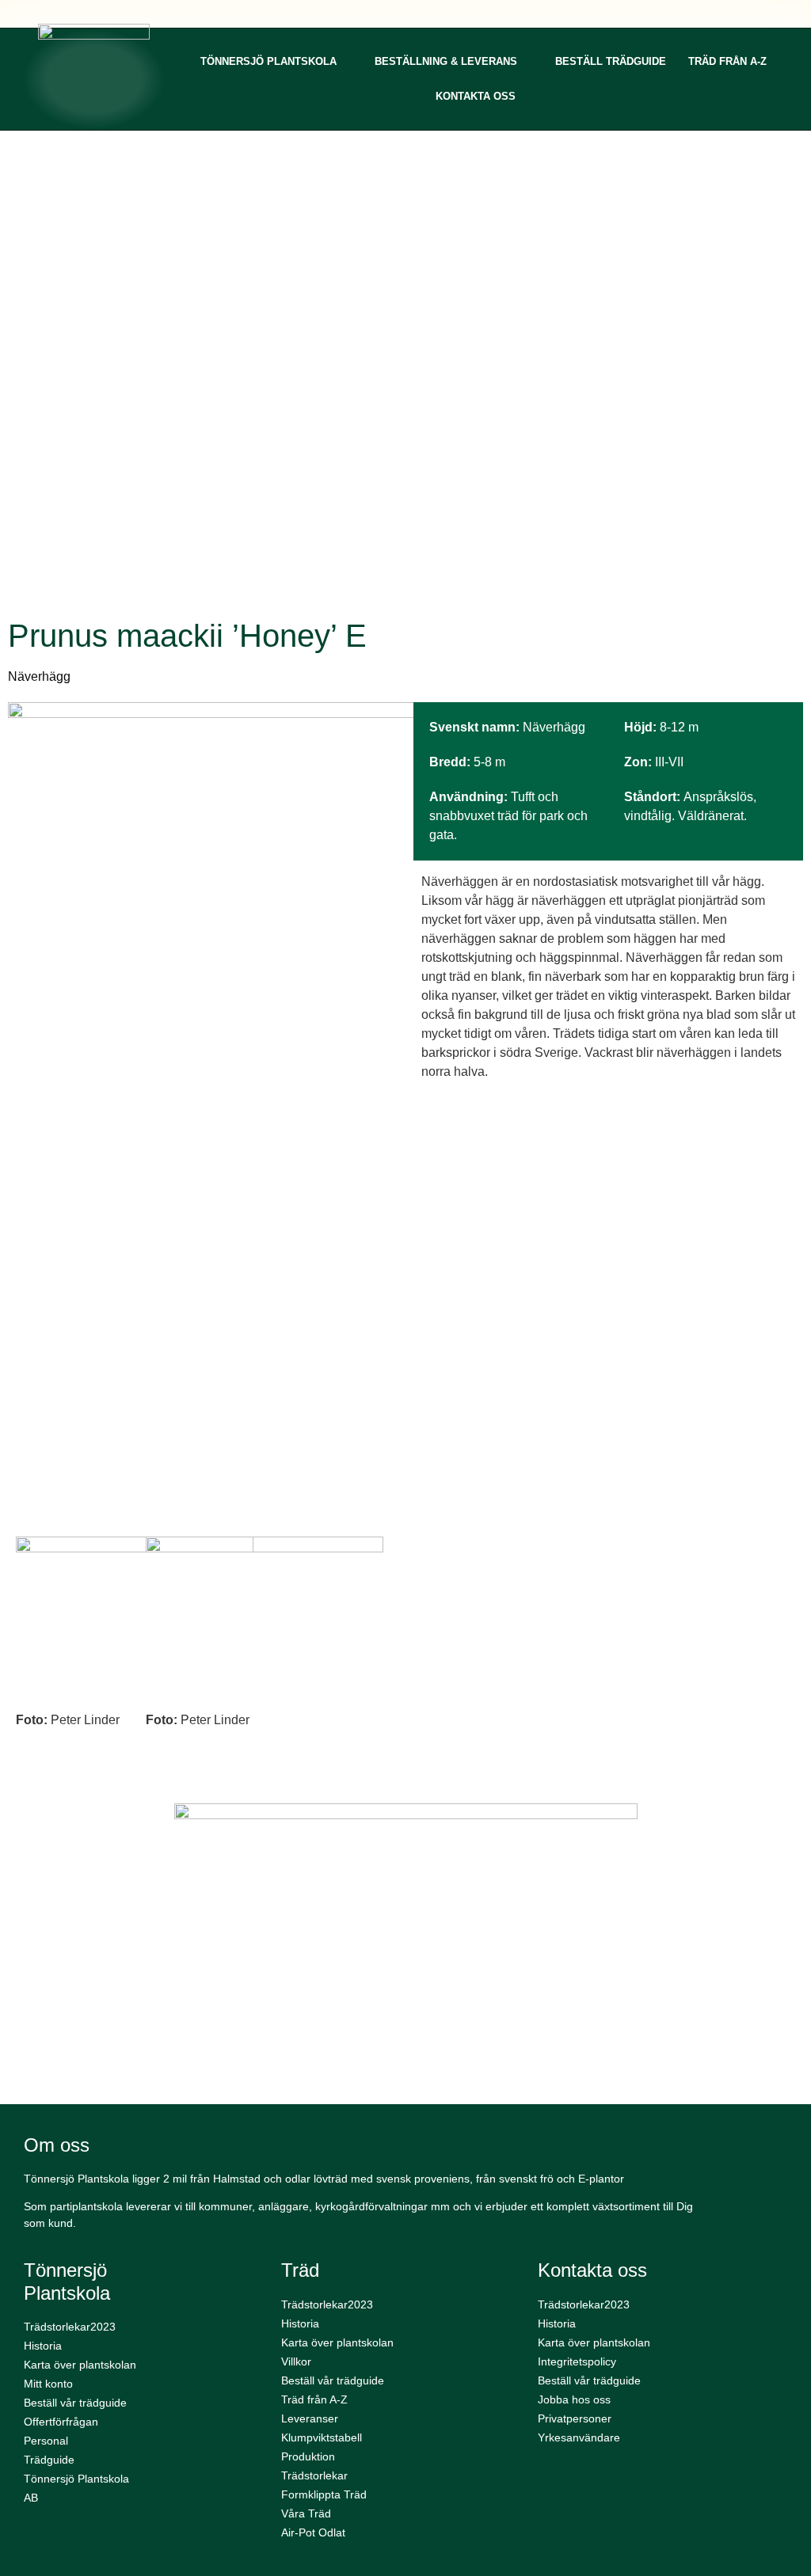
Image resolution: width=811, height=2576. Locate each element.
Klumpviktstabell (322, 2437)
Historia (43, 2346)
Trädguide (49, 2460)
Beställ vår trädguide (75, 2403)
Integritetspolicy (577, 2361)
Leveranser (310, 2418)
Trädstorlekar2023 (70, 2327)
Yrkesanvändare (579, 2437)
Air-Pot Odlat (313, 2532)
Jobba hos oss (574, 2399)
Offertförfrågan (61, 2422)
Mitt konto (48, 2384)
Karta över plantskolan (80, 2365)
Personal (46, 2441)
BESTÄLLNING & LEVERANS (446, 61)
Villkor (296, 2361)
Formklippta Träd (324, 2494)
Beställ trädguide (611, 61)
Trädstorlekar (314, 2475)
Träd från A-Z (727, 61)
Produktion (308, 2456)
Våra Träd (306, 2513)
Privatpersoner (575, 2418)
